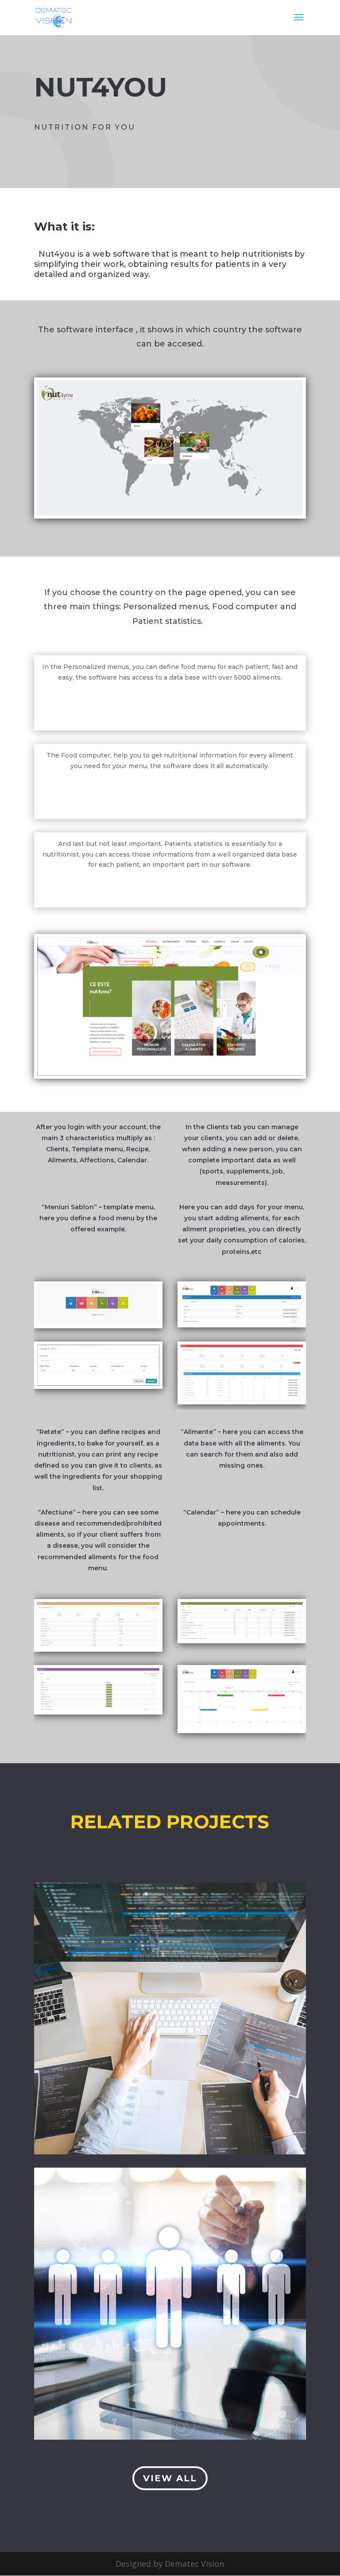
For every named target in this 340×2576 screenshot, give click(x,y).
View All (170, 2478)
